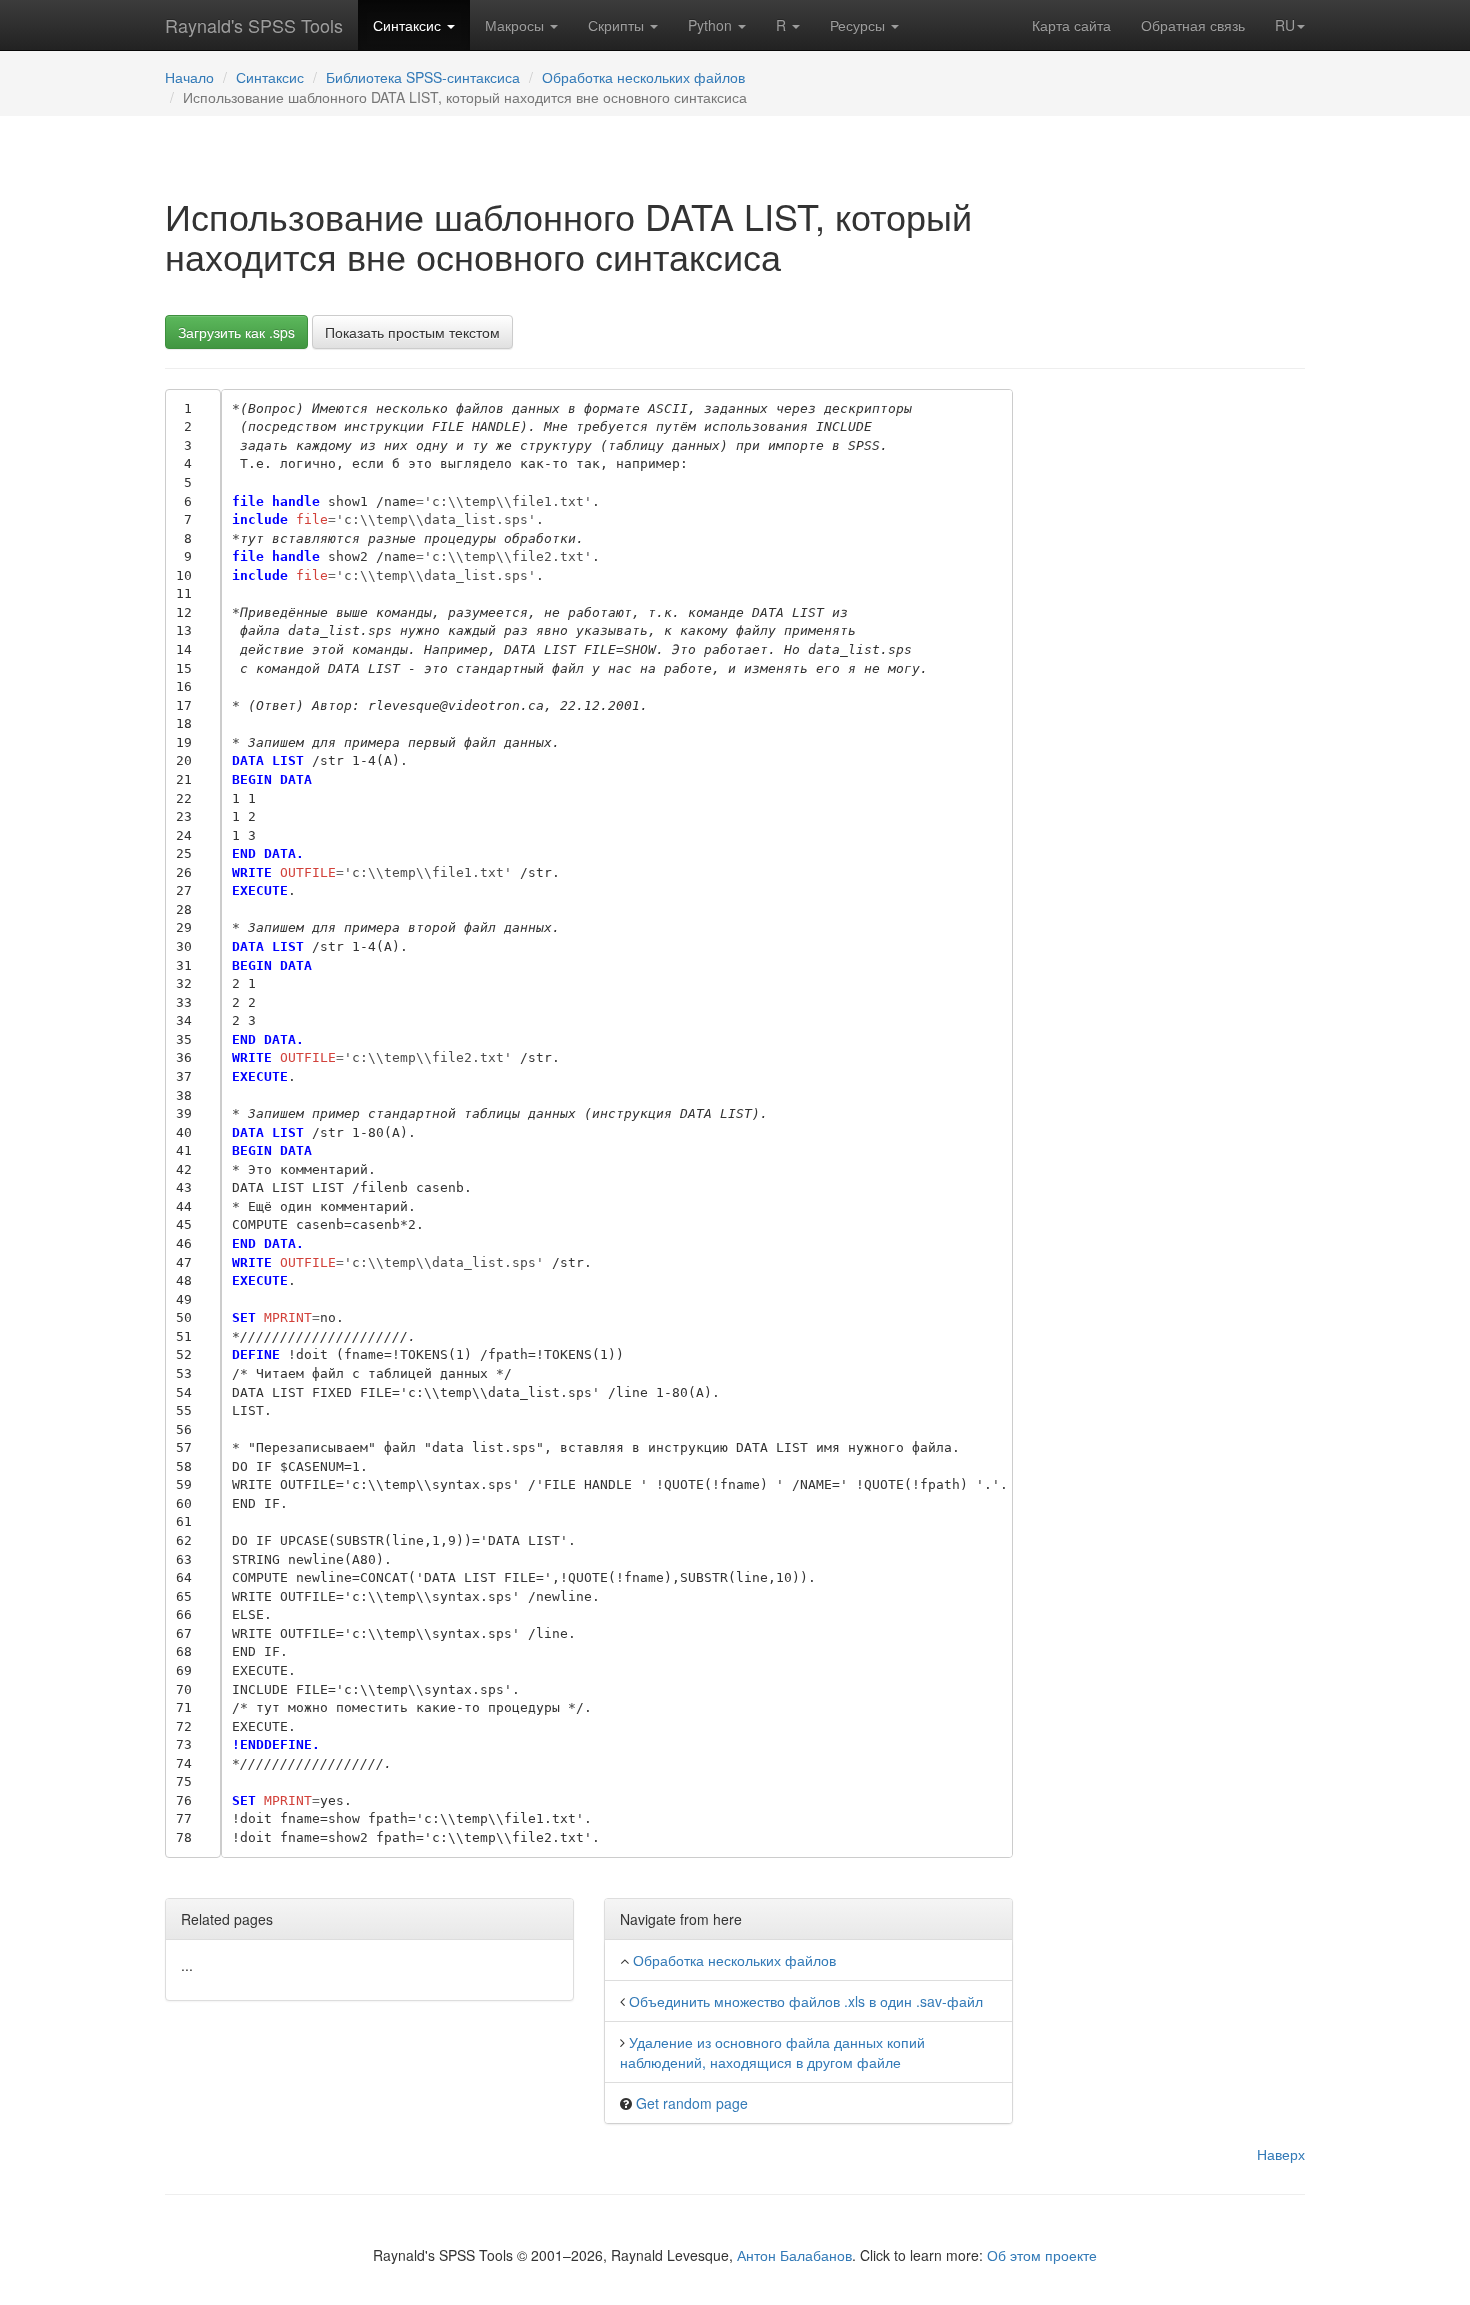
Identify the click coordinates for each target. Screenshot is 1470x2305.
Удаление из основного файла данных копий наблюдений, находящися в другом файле (772, 2052)
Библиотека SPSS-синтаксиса (423, 77)
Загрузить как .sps (236, 332)
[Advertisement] (1174, 689)
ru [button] (1285, 25)
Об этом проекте (1042, 2255)
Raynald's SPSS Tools (254, 25)
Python (712, 25)
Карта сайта (1071, 25)
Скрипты (618, 25)
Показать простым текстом (412, 332)
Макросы (516, 25)
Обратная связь (1193, 25)
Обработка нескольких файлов (643, 77)
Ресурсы (859, 25)
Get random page (692, 2103)
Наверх (1281, 2154)
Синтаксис (409, 25)
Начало (189, 77)
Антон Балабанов (794, 2255)
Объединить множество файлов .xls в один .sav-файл (806, 2001)
